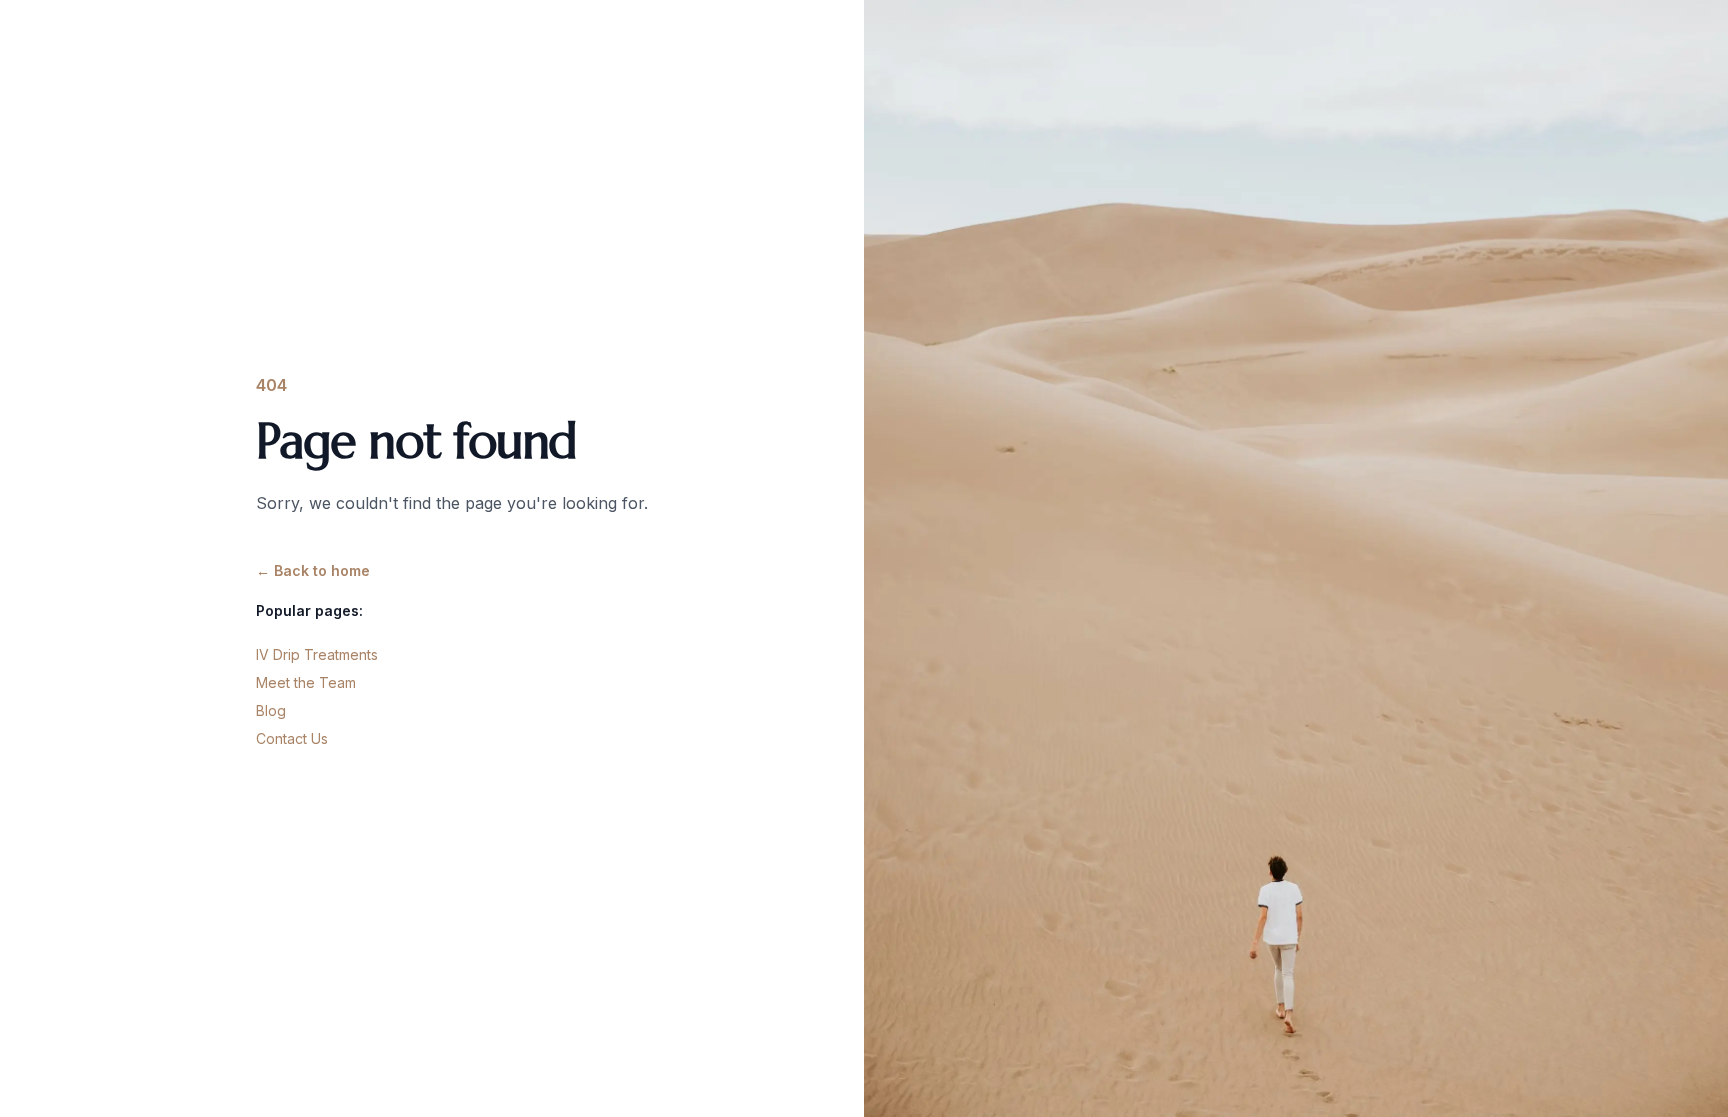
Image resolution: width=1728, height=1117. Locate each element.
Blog (271, 710)
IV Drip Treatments (317, 654)
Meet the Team (306, 682)
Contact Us (292, 738)
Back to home (313, 570)
